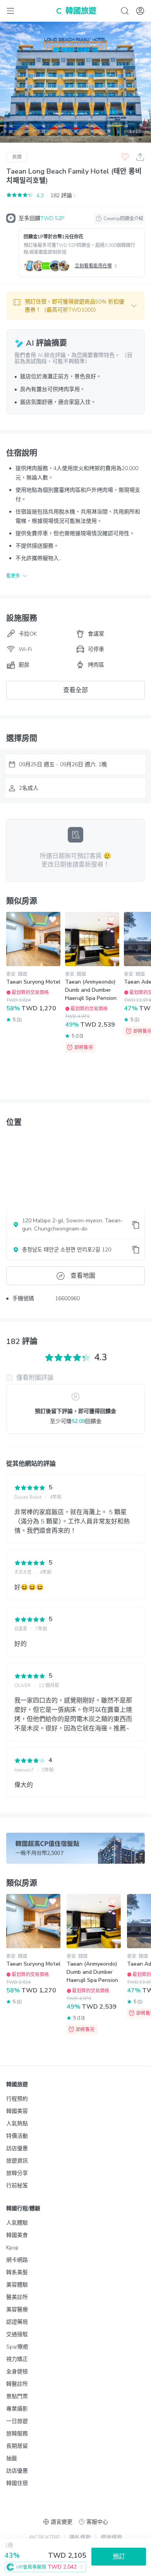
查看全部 (75, 690)
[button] (75, 306)
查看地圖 (83, 1276)
